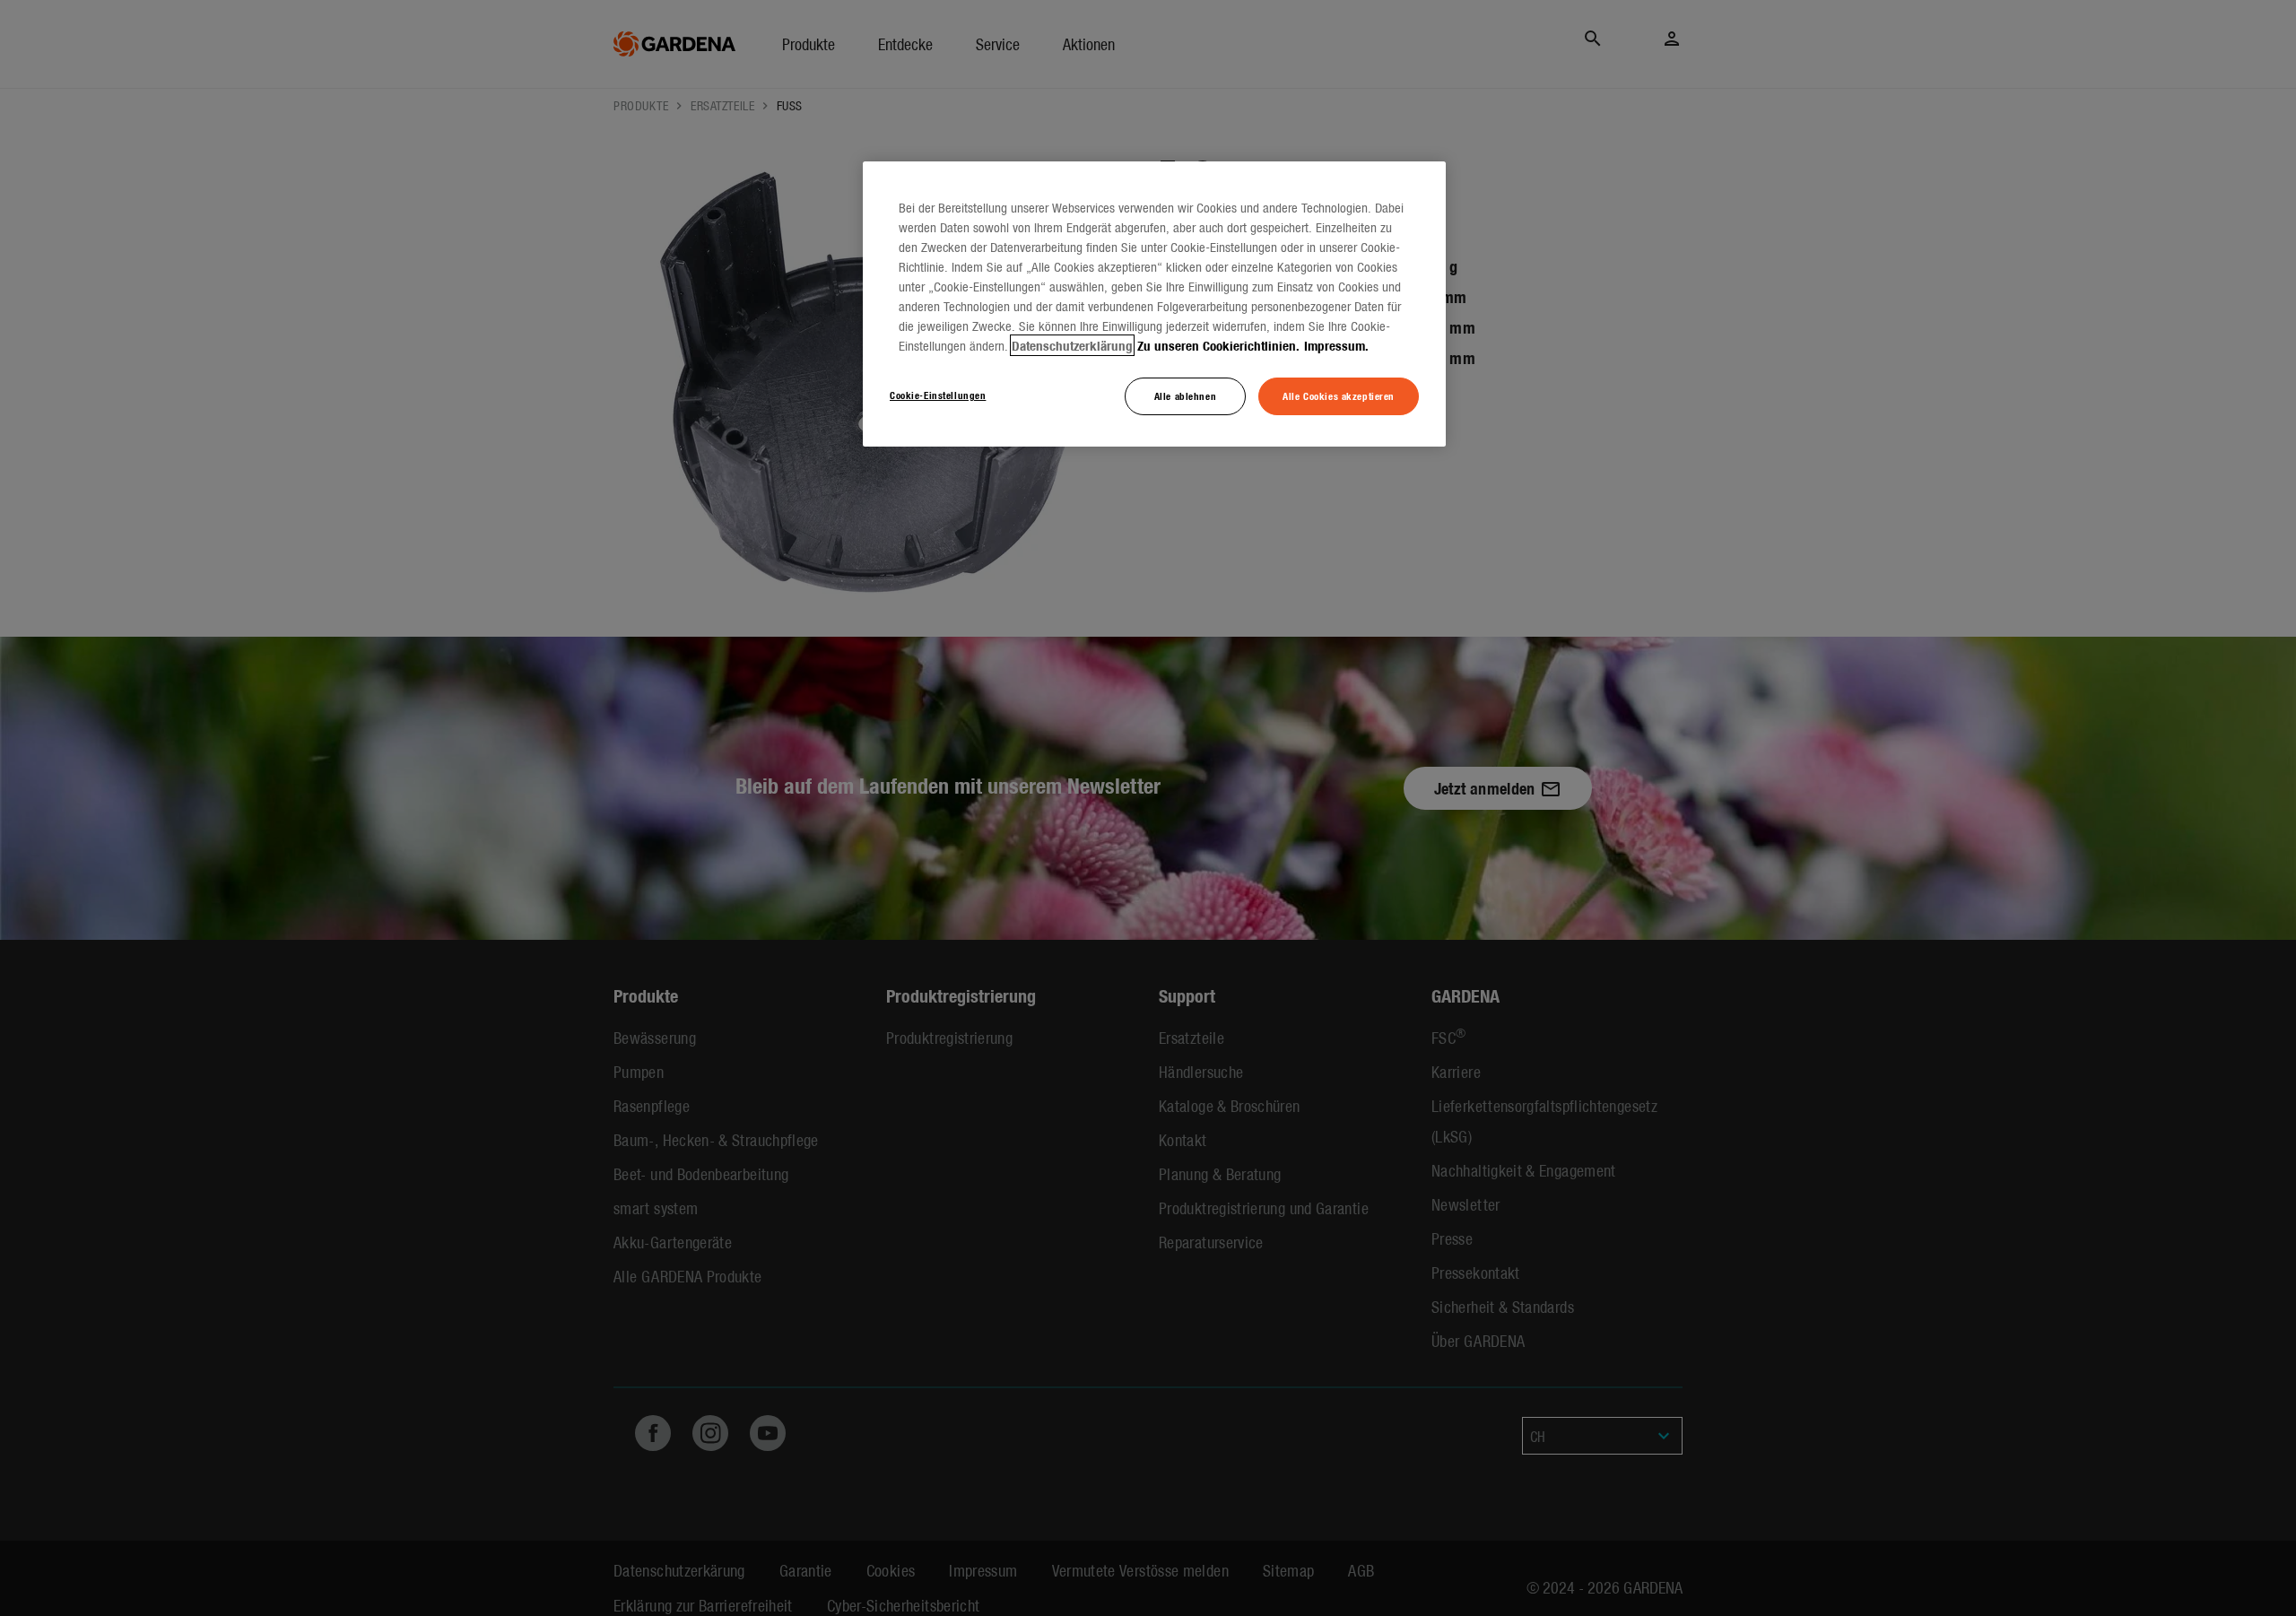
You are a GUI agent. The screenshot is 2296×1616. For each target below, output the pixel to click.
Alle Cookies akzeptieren (1339, 395)
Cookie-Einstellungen (938, 395)
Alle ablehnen (1185, 395)
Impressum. (1336, 345)
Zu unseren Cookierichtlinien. (1218, 345)
